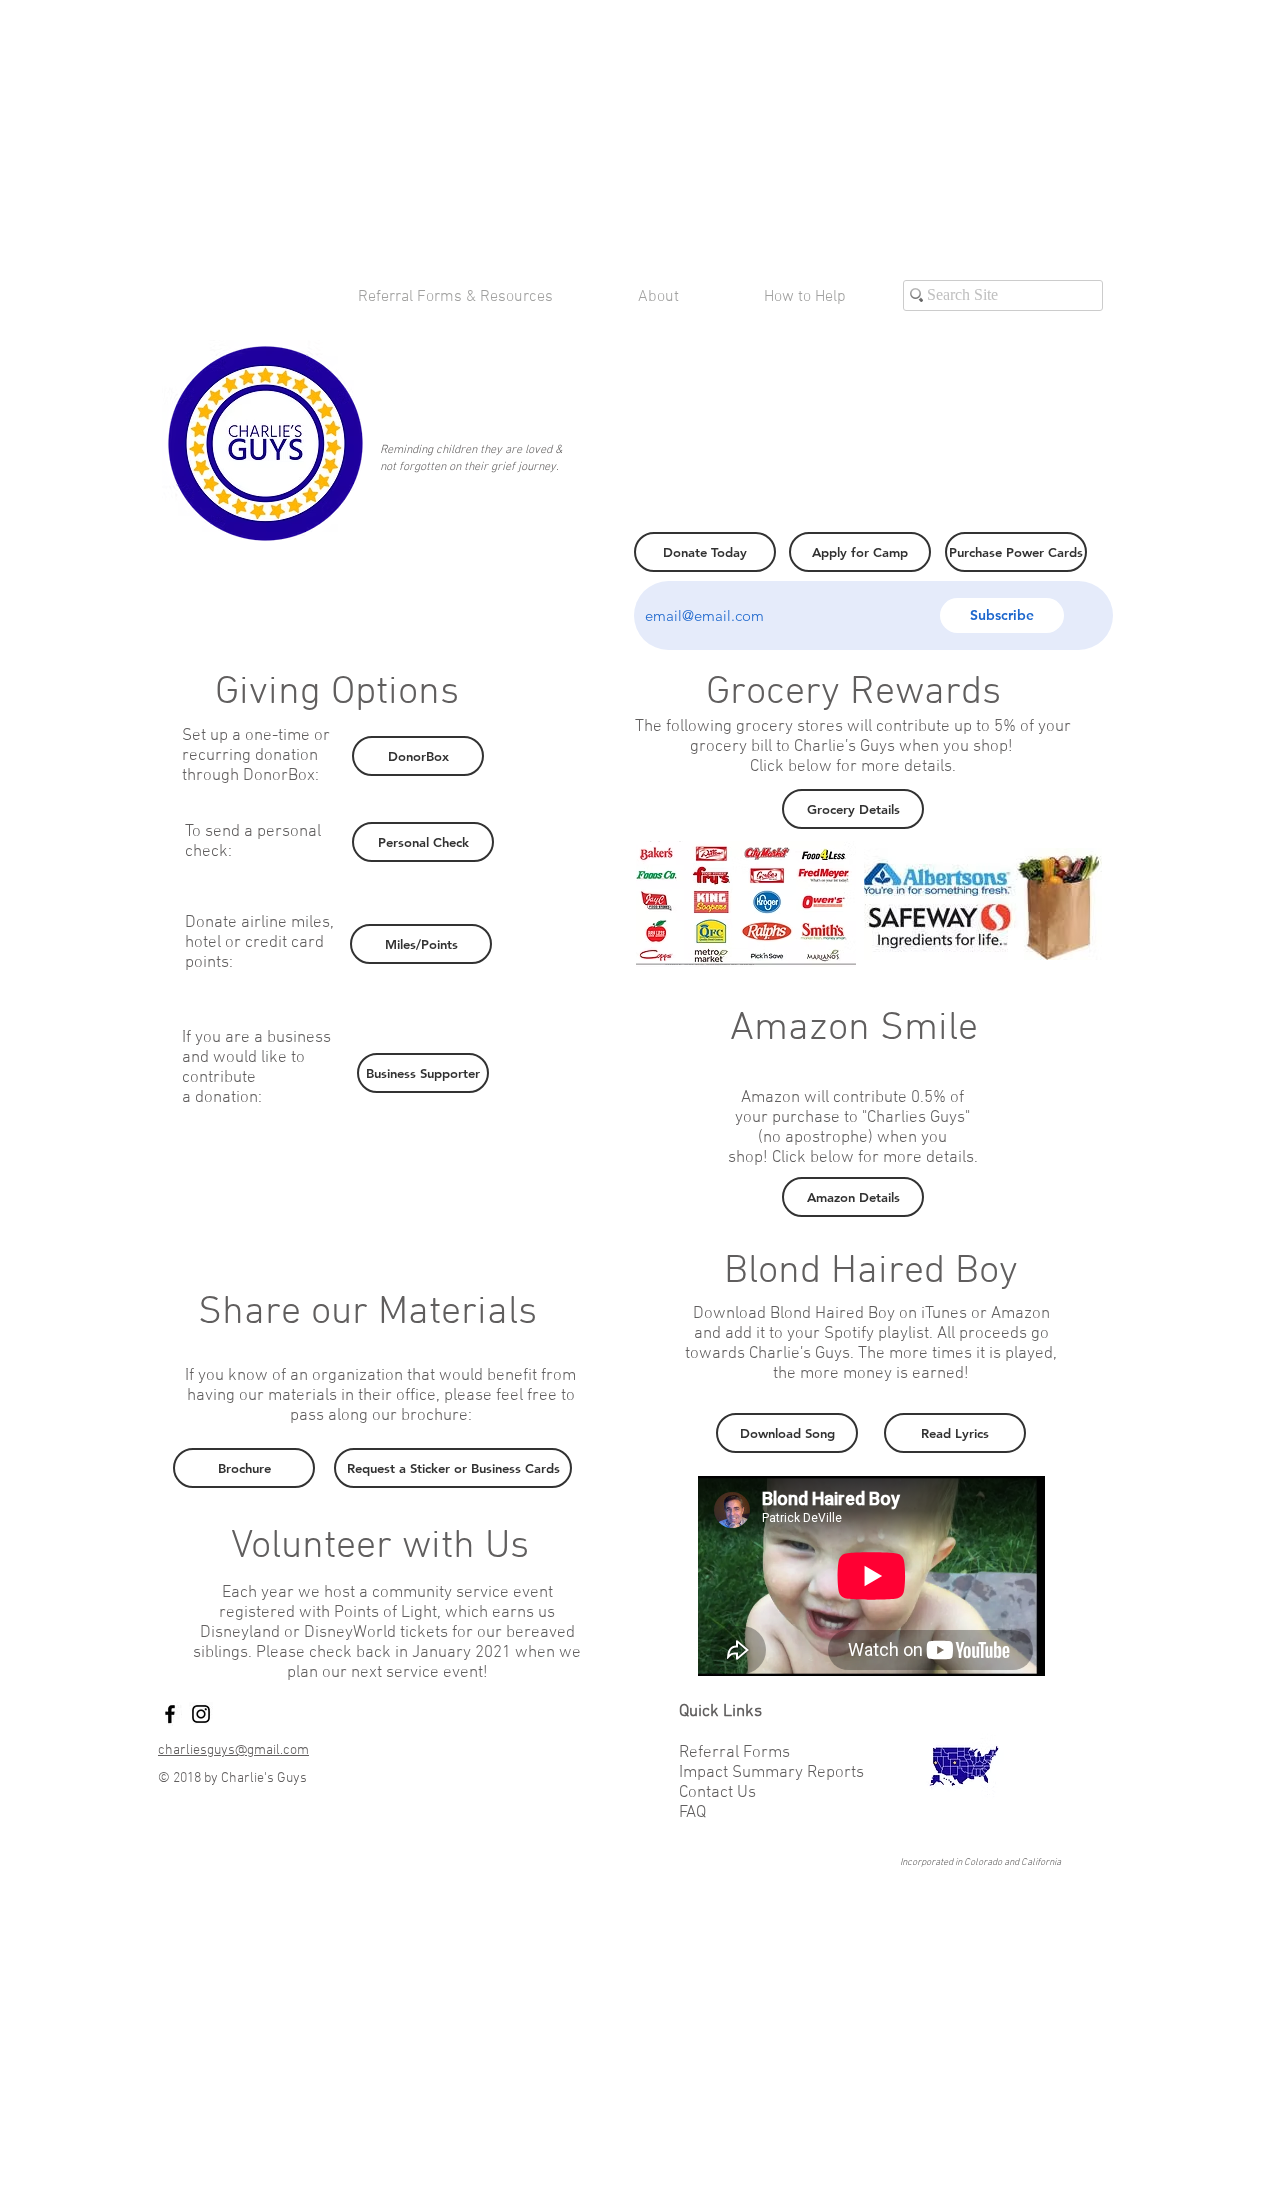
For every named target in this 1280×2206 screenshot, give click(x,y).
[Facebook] (170, 1714)
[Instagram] (201, 1714)
